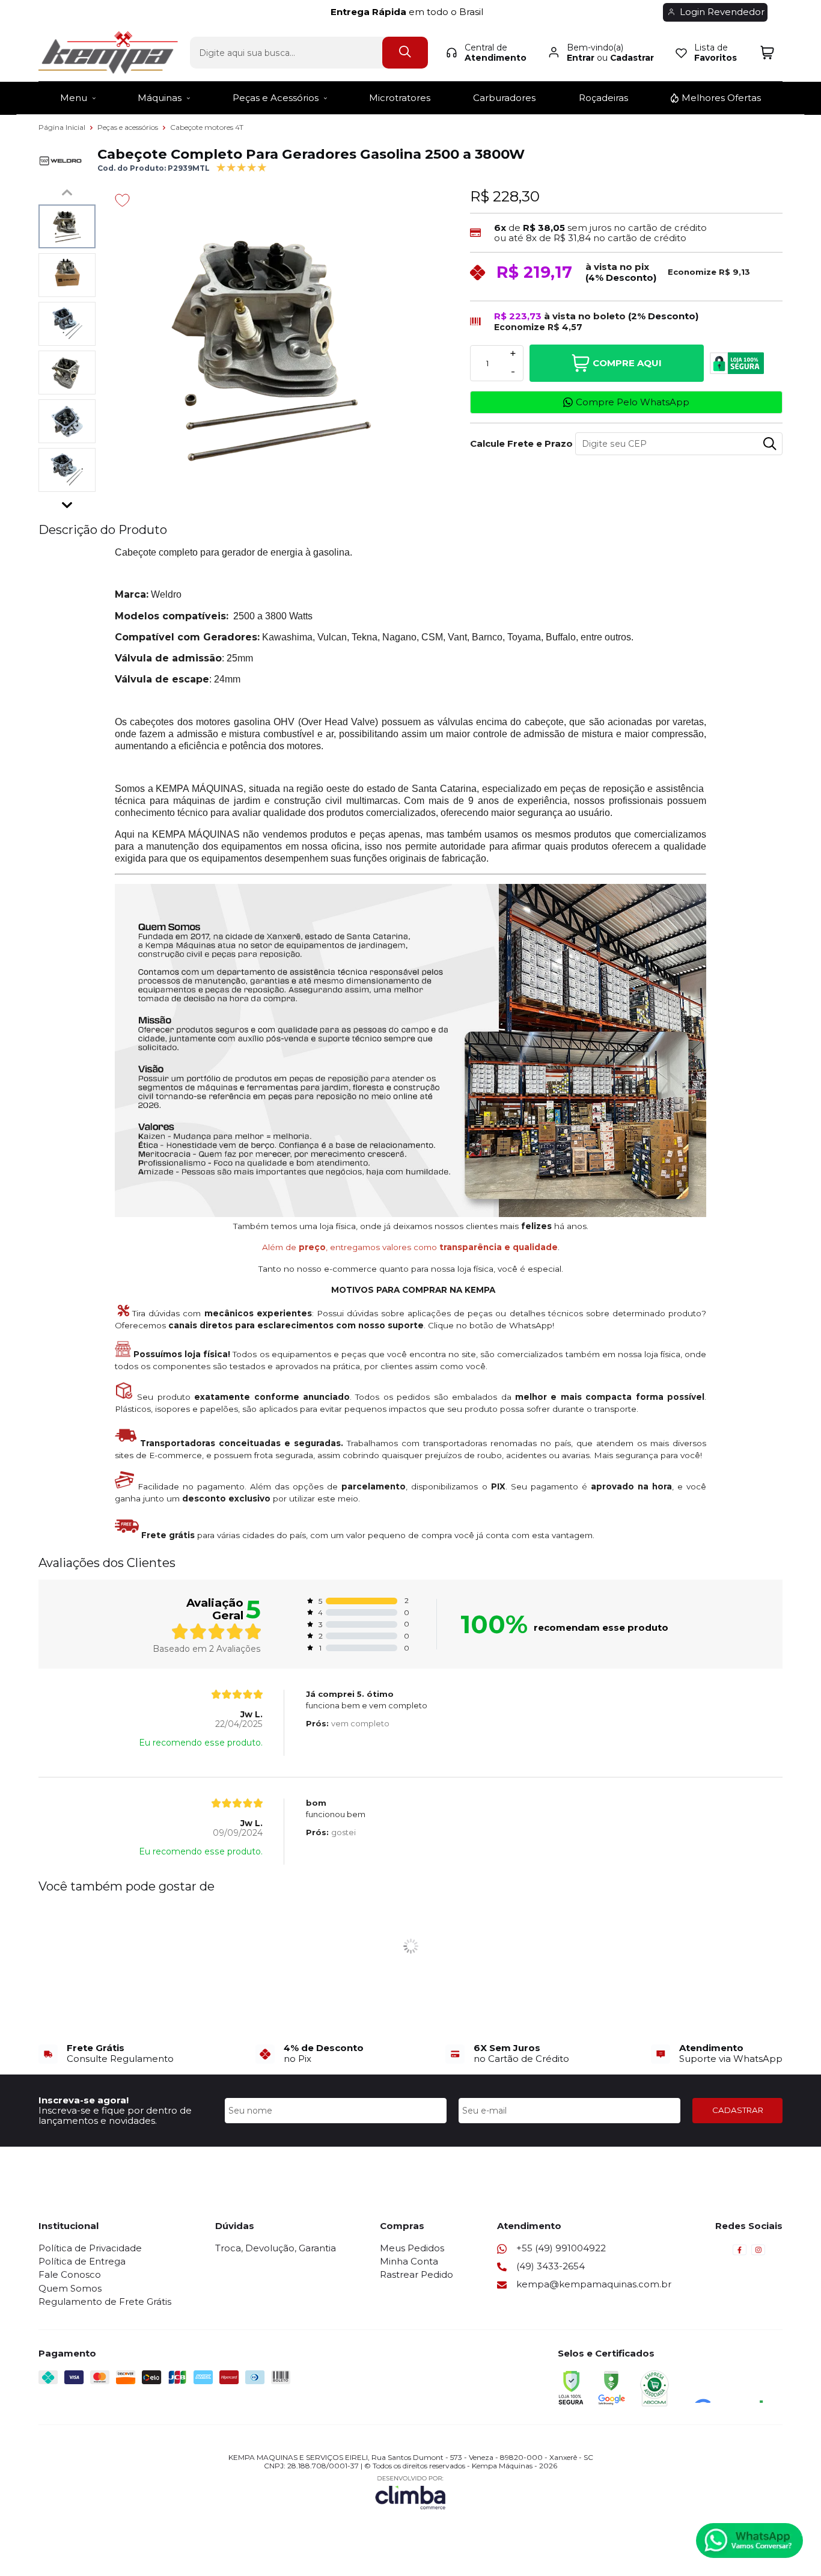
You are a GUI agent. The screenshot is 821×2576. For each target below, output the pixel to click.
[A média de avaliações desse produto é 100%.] (242, 166)
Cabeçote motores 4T (207, 127)
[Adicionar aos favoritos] (122, 200)
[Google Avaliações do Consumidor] (733, 2387)
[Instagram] (758, 2253)
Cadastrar (632, 58)
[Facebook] (740, 2253)
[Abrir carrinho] (767, 53)
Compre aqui (627, 363)
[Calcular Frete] (770, 444)
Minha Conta (409, 2261)
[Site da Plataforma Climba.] (410, 2492)
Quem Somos (70, 2288)
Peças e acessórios (129, 127)
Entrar (581, 58)
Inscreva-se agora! (84, 2100)
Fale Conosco (70, 2274)
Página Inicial (63, 127)
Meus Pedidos (412, 2248)
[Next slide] (67, 502)
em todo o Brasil (410, 12)
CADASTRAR (738, 2110)
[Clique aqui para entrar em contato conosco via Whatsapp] (749, 2541)
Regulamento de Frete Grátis (105, 2302)
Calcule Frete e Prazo (518, 443)
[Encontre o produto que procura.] (405, 53)
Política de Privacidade (90, 2248)
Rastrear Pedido (417, 2274)
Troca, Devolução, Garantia (276, 2248)
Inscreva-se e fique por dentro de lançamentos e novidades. (115, 2115)
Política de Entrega (82, 2261)
